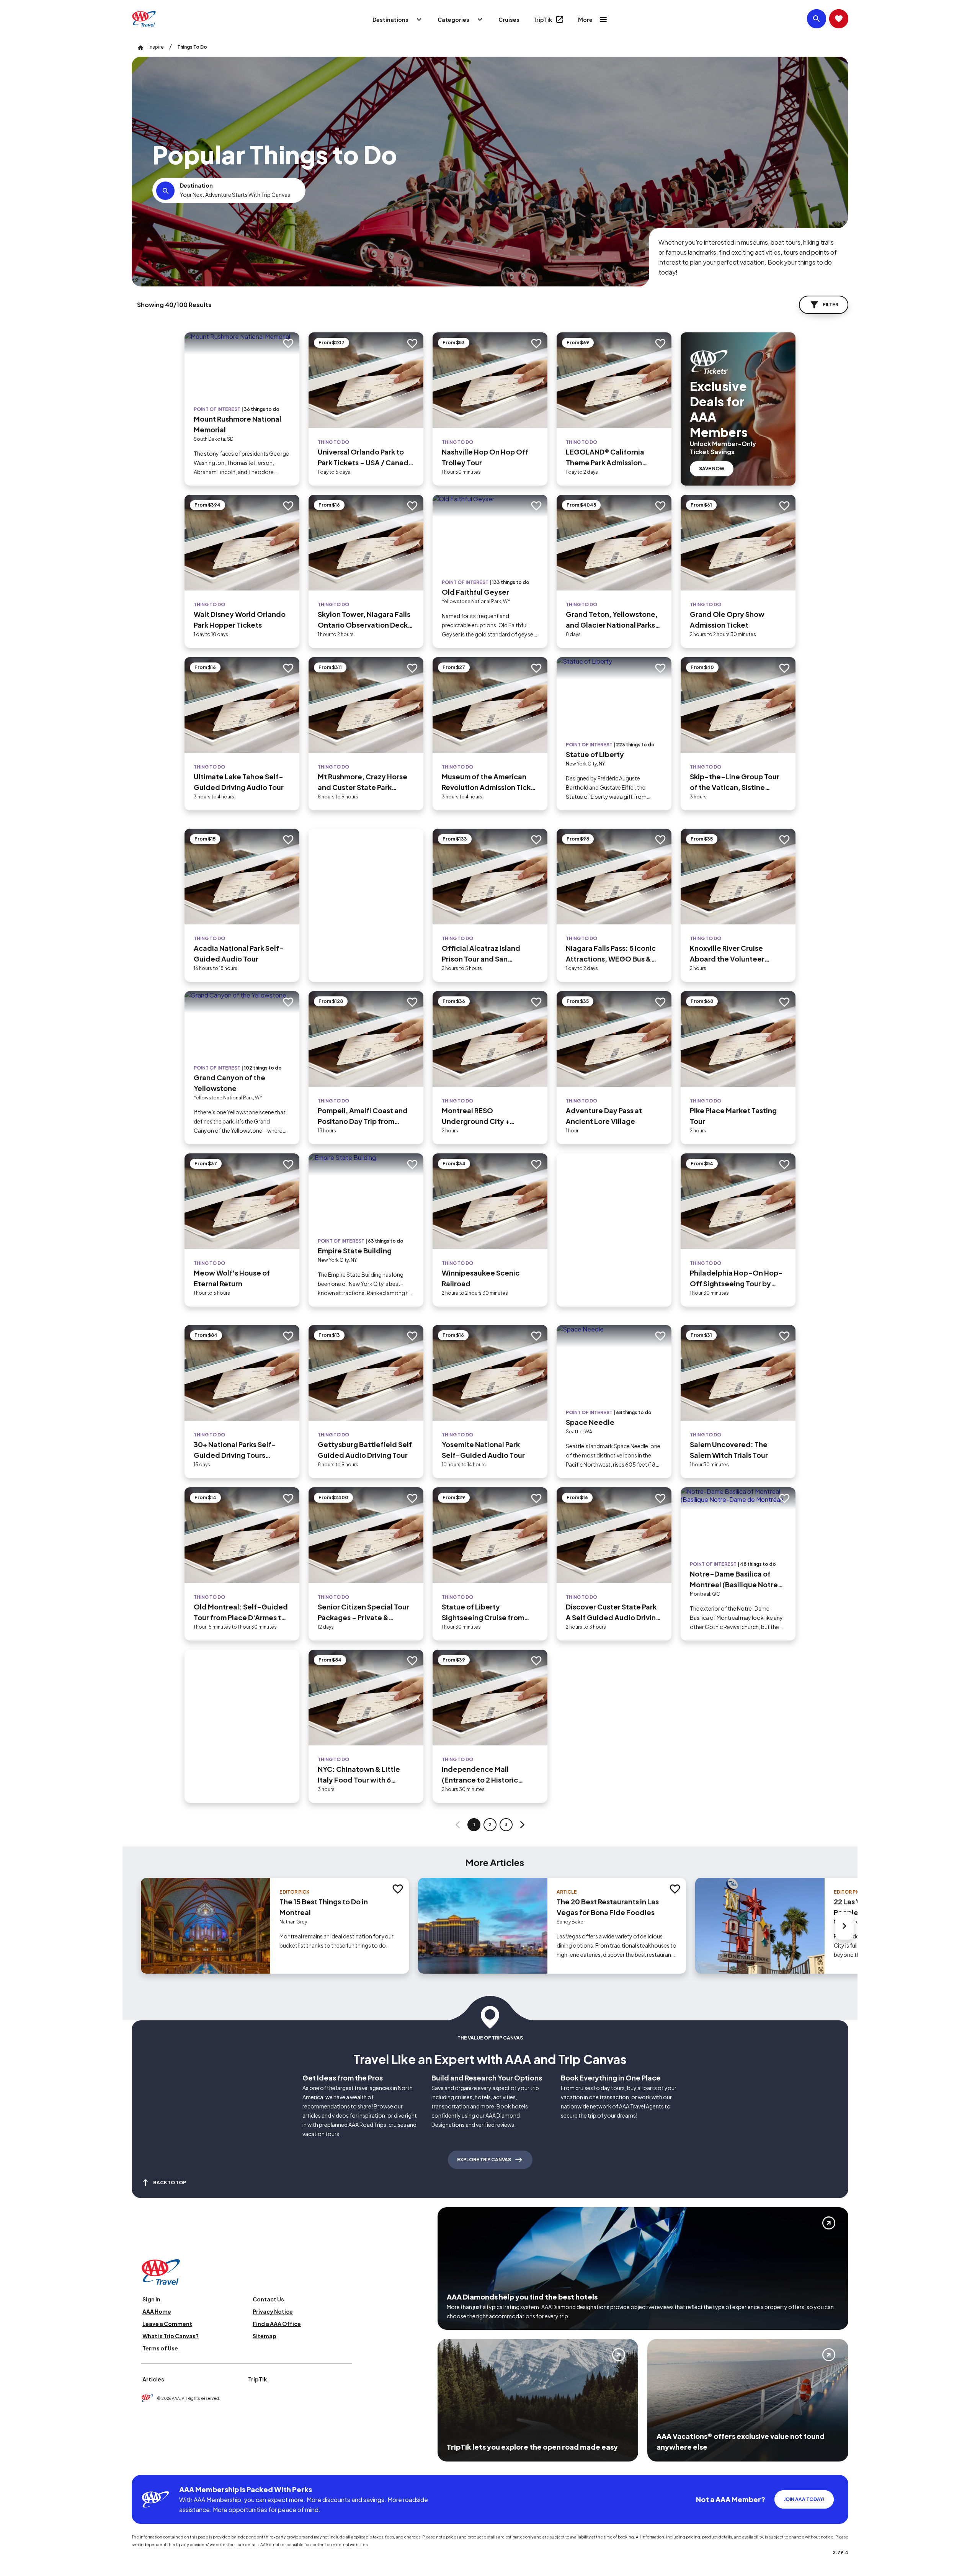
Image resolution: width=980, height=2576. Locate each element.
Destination (196, 185)
